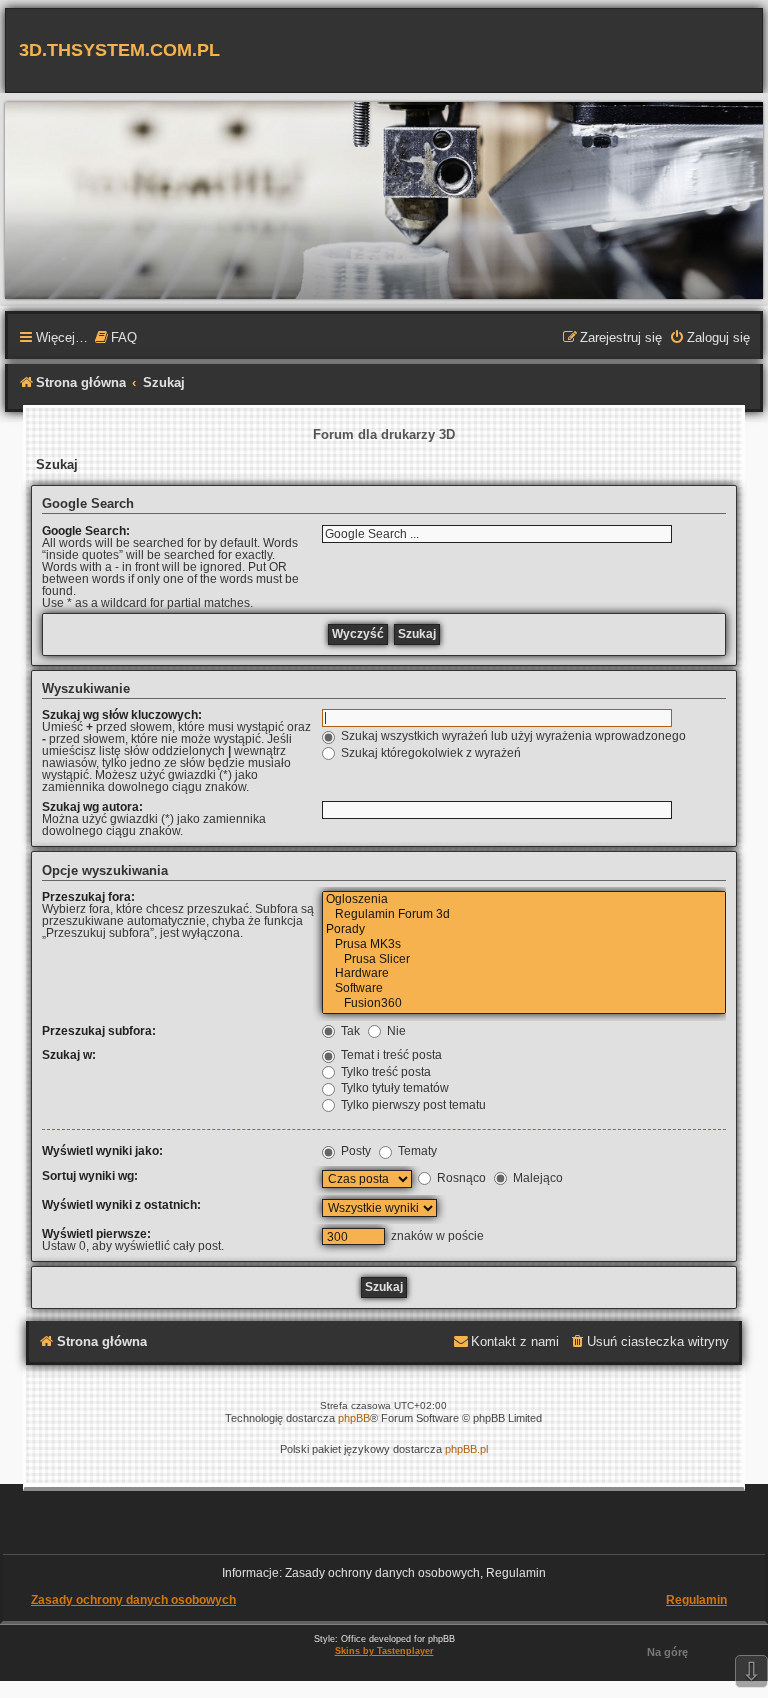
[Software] (524, 989)
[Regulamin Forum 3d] (524, 915)
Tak (349, 1031)
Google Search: (86, 531)
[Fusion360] (524, 1004)
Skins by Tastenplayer (384, 1651)
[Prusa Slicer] (524, 960)
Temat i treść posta (390, 1055)
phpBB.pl (466, 1449)
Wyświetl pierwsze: (96, 1234)
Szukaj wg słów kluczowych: (122, 715)
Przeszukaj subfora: (99, 1031)
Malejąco (536, 1178)
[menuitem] (115, 339)
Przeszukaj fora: (88, 897)
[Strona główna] (384, 199)
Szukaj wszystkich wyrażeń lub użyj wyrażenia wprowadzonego (512, 736)
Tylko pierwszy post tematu (412, 1105)
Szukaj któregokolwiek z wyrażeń (429, 753)
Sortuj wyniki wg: (90, 1176)
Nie (395, 1031)
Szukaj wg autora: (92, 807)
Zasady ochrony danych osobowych (133, 1600)
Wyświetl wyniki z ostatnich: (121, 1205)
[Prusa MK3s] (524, 945)
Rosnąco (460, 1178)
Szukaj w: (69, 1055)
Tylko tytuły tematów (393, 1088)
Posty (354, 1151)
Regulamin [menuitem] (696, 1600)
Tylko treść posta (384, 1072)
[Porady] (524, 930)
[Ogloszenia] (524, 900)
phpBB (354, 1418)
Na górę (667, 1652)
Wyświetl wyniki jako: (102, 1151)
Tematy (416, 1151)
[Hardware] (524, 974)
